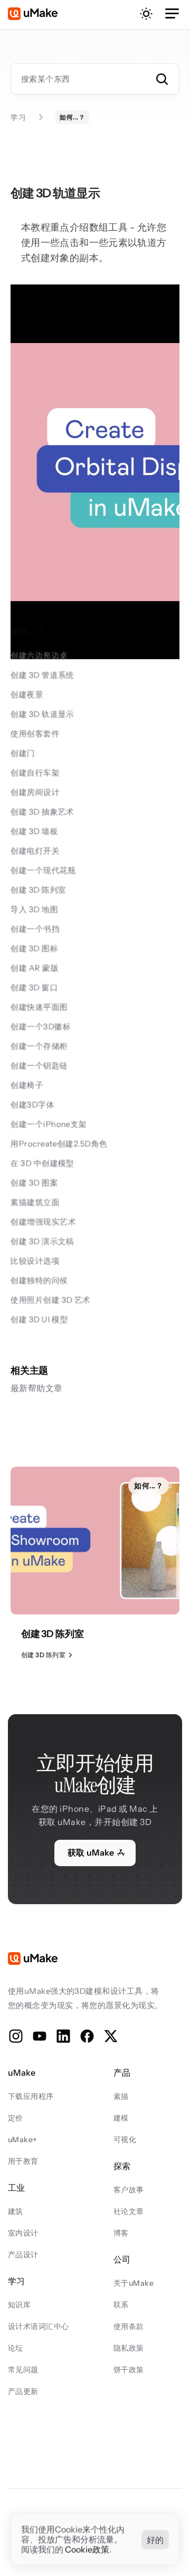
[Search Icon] (95, 79)
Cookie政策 (87, 2550)
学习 (18, 117)
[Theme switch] (146, 14)
